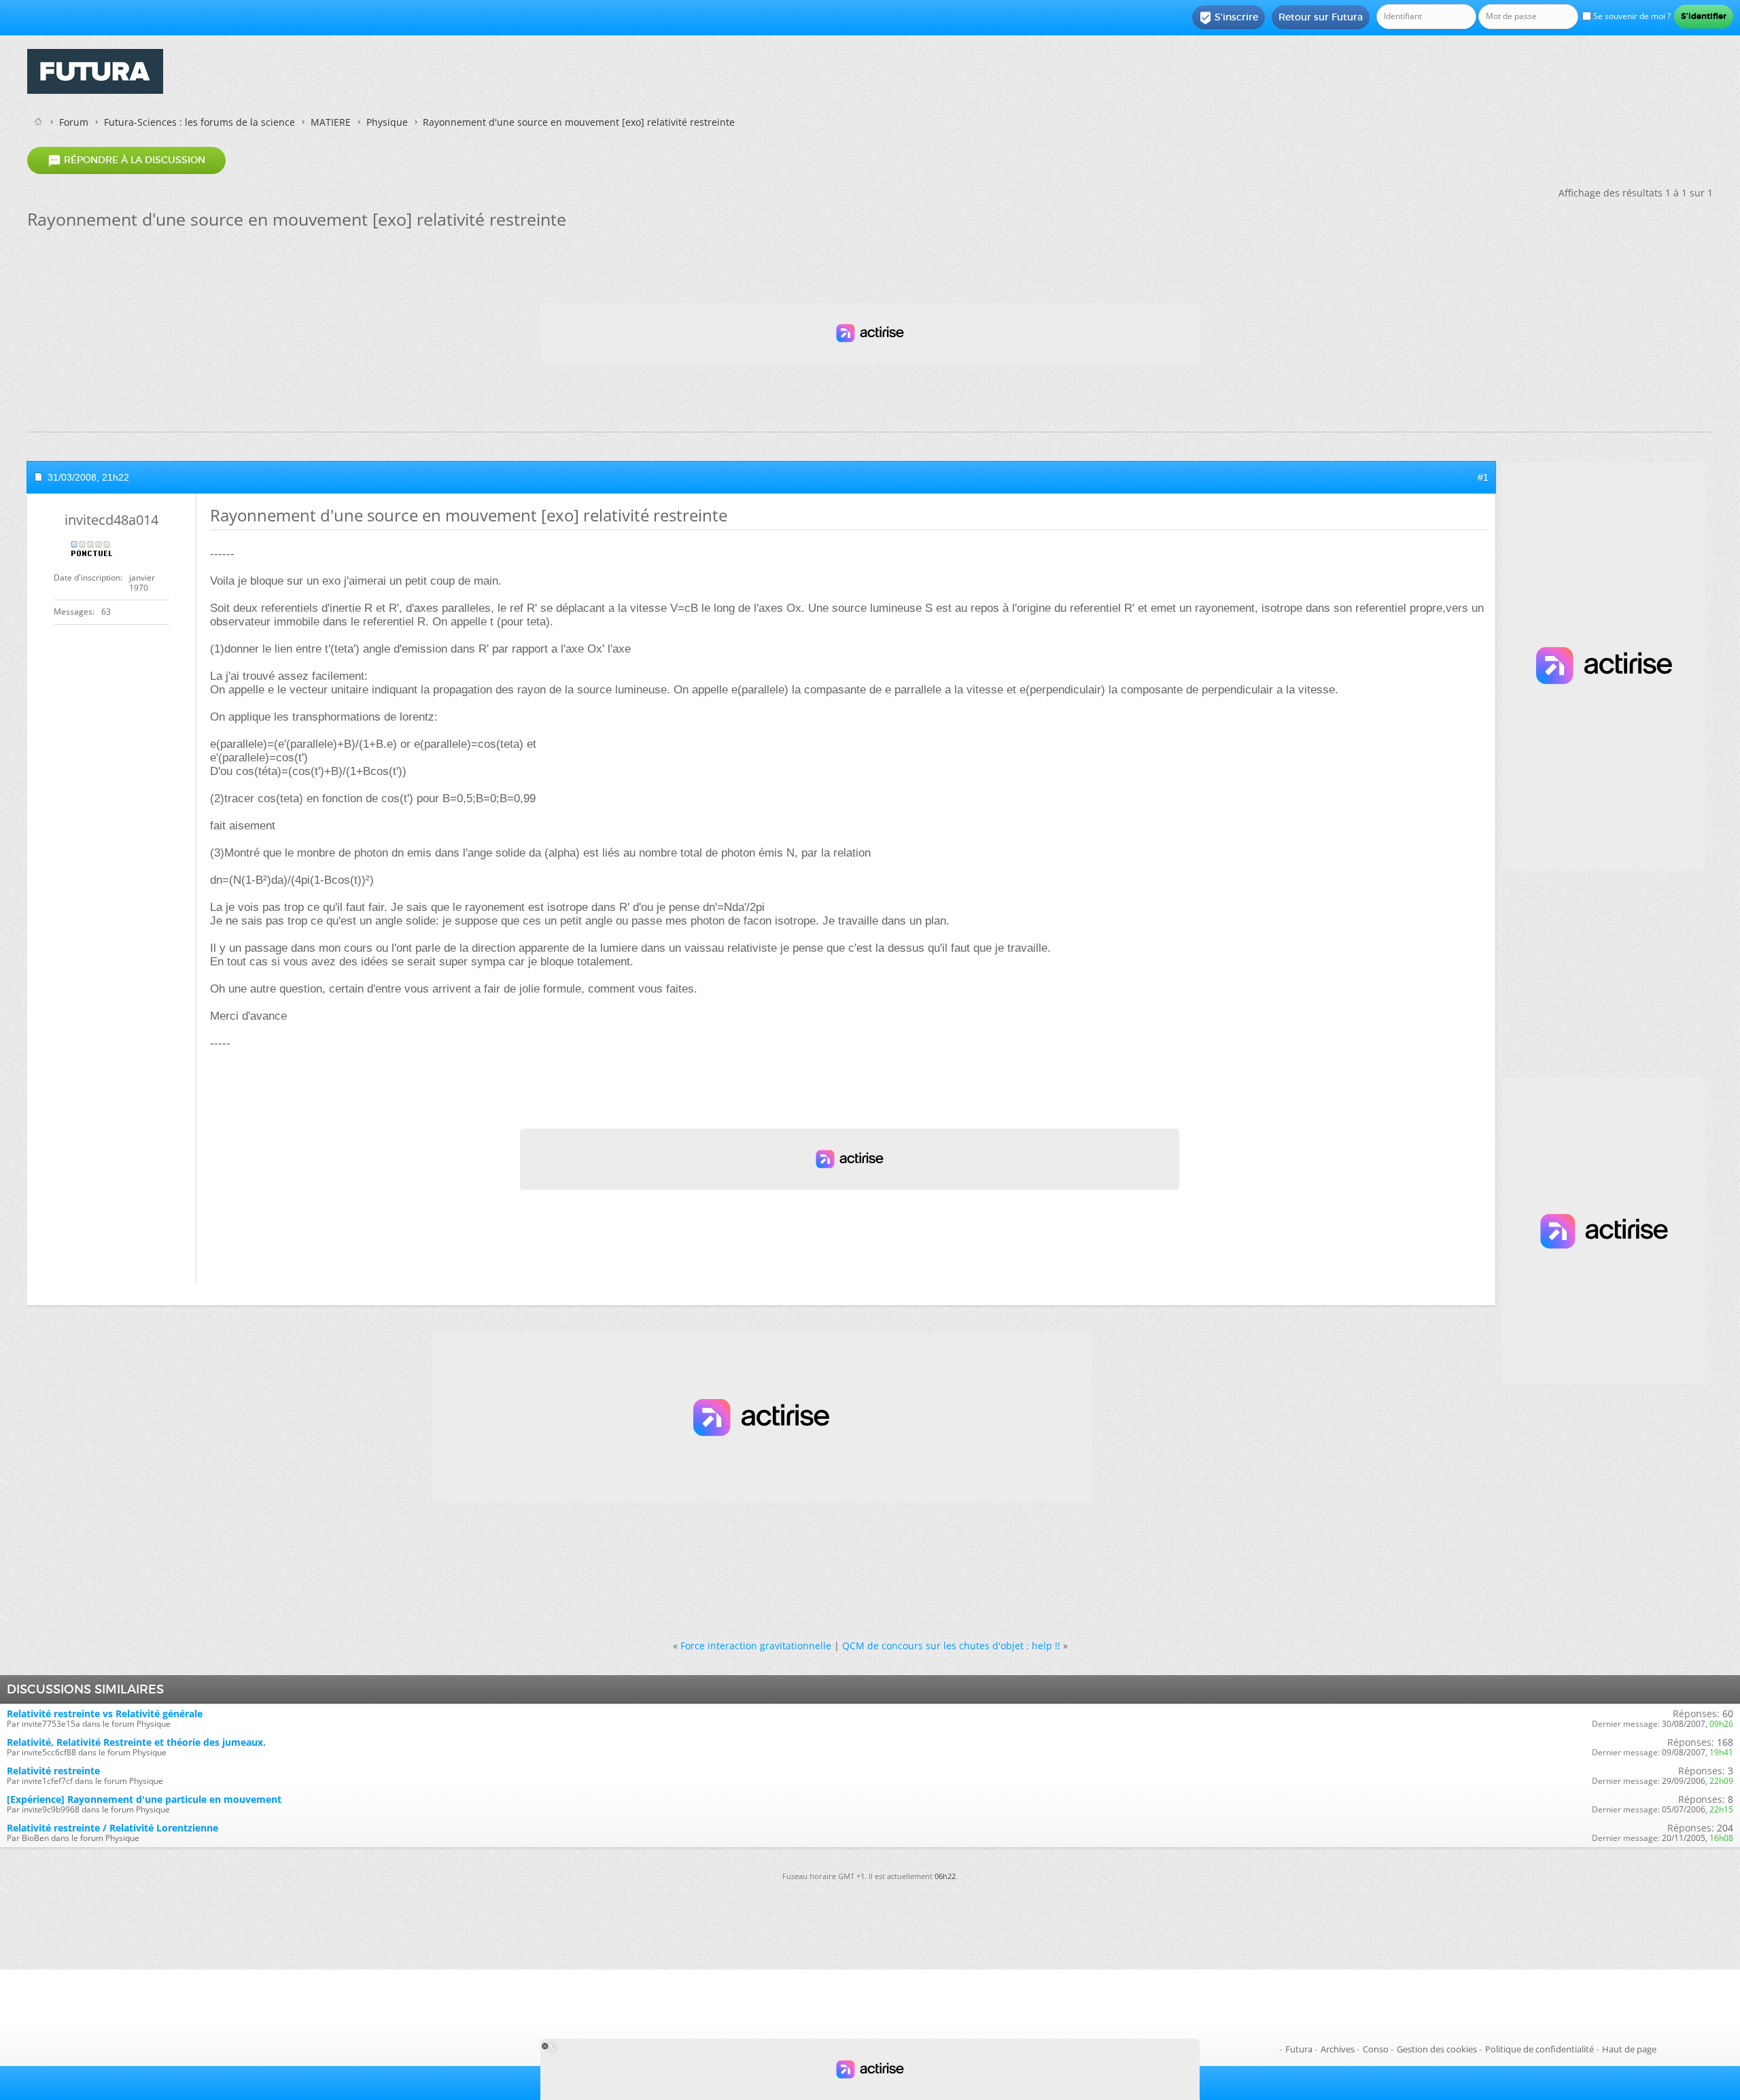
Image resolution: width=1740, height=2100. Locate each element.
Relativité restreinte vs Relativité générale (105, 1714)
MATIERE (331, 122)
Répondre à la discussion (126, 160)
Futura (1299, 2049)
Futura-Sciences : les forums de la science (199, 122)
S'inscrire (1229, 18)
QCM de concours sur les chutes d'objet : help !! (951, 1646)
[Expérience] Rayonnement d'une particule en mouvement (144, 1799)
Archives (1338, 2049)
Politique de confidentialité (1539, 2049)
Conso (1376, 2049)
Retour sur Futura (1321, 17)
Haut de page (1629, 2049)
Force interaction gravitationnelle (756, 1646)
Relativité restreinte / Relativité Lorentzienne (112, 1828)
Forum (74, 122)
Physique (387, 122)
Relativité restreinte (53, 1771)
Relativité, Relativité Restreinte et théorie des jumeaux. (136, 1742)
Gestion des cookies (1437, 2049)
